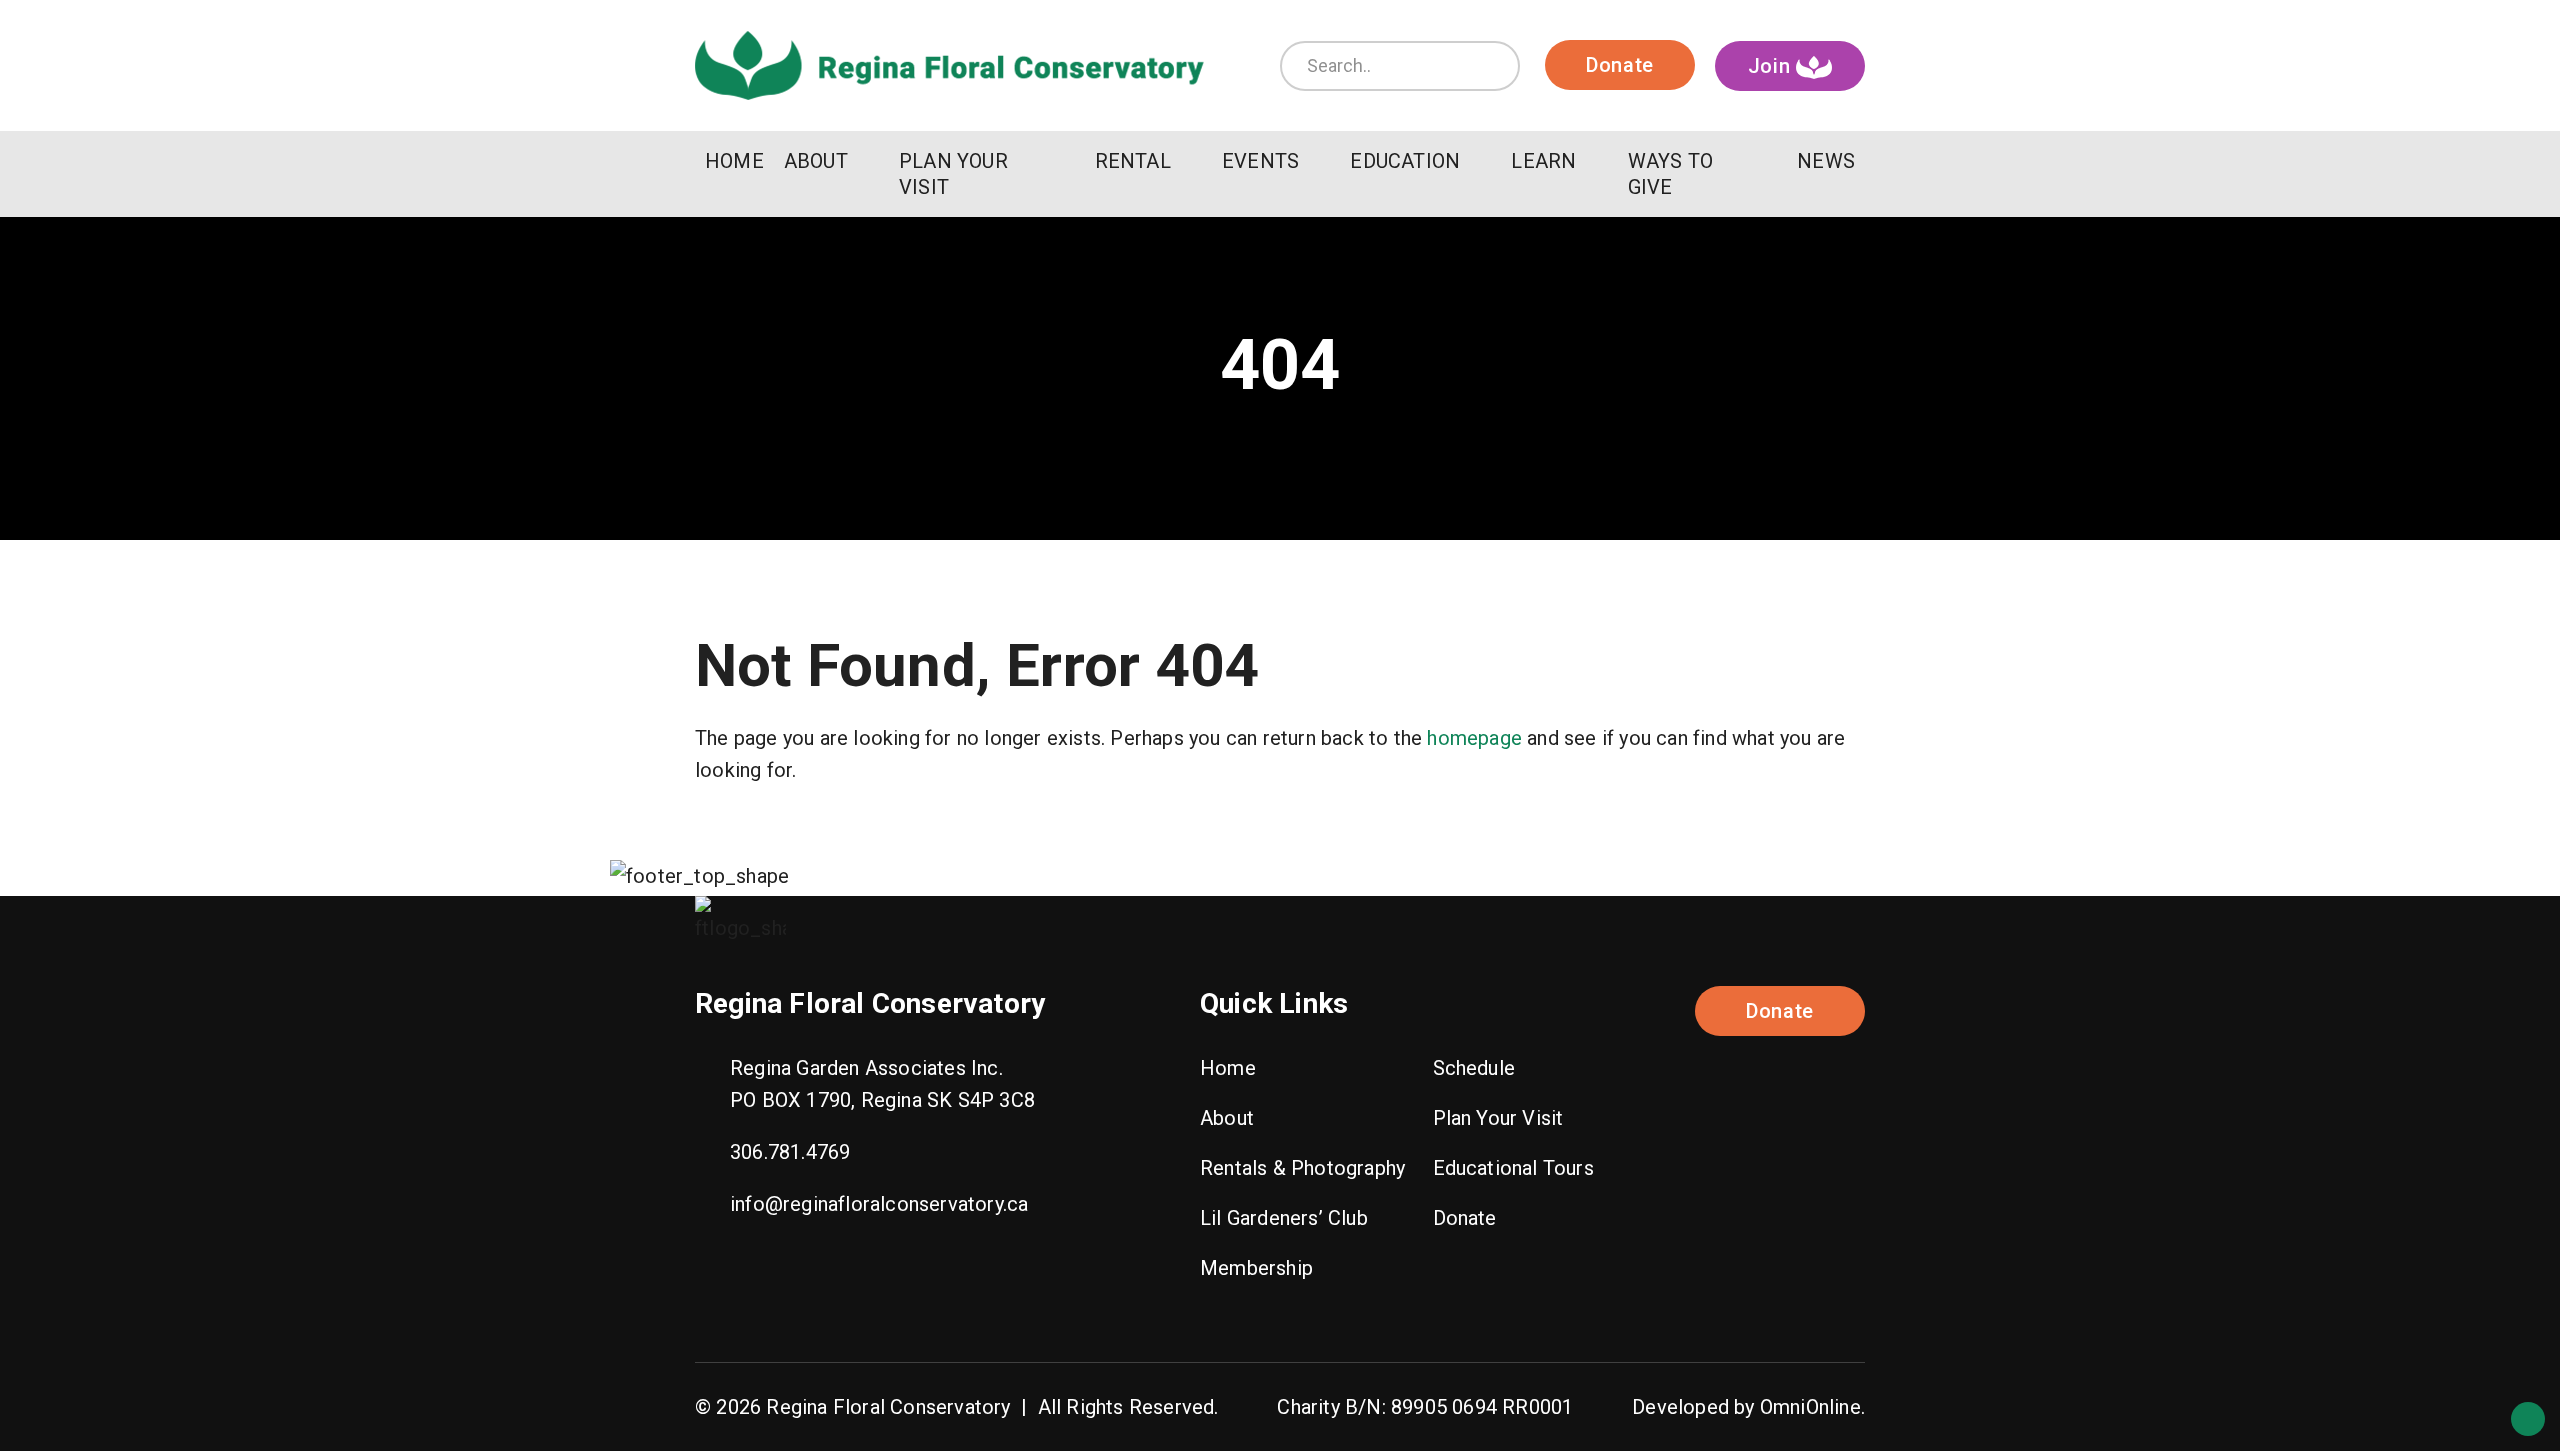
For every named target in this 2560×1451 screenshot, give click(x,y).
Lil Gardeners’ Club (1284, 1218)
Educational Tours (1513, 1168)
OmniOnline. (1812, 1407)
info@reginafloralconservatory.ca (879, 1204)
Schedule (1474, 1068)
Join (1772, 66)
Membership (1256, 1268)
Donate (1620, 65)
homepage (1474, 738)
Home (1228, 1068)
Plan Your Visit (1498, 1118)
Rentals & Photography (1302, 1168)
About (1227, 1118)
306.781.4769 (790, 1152)
